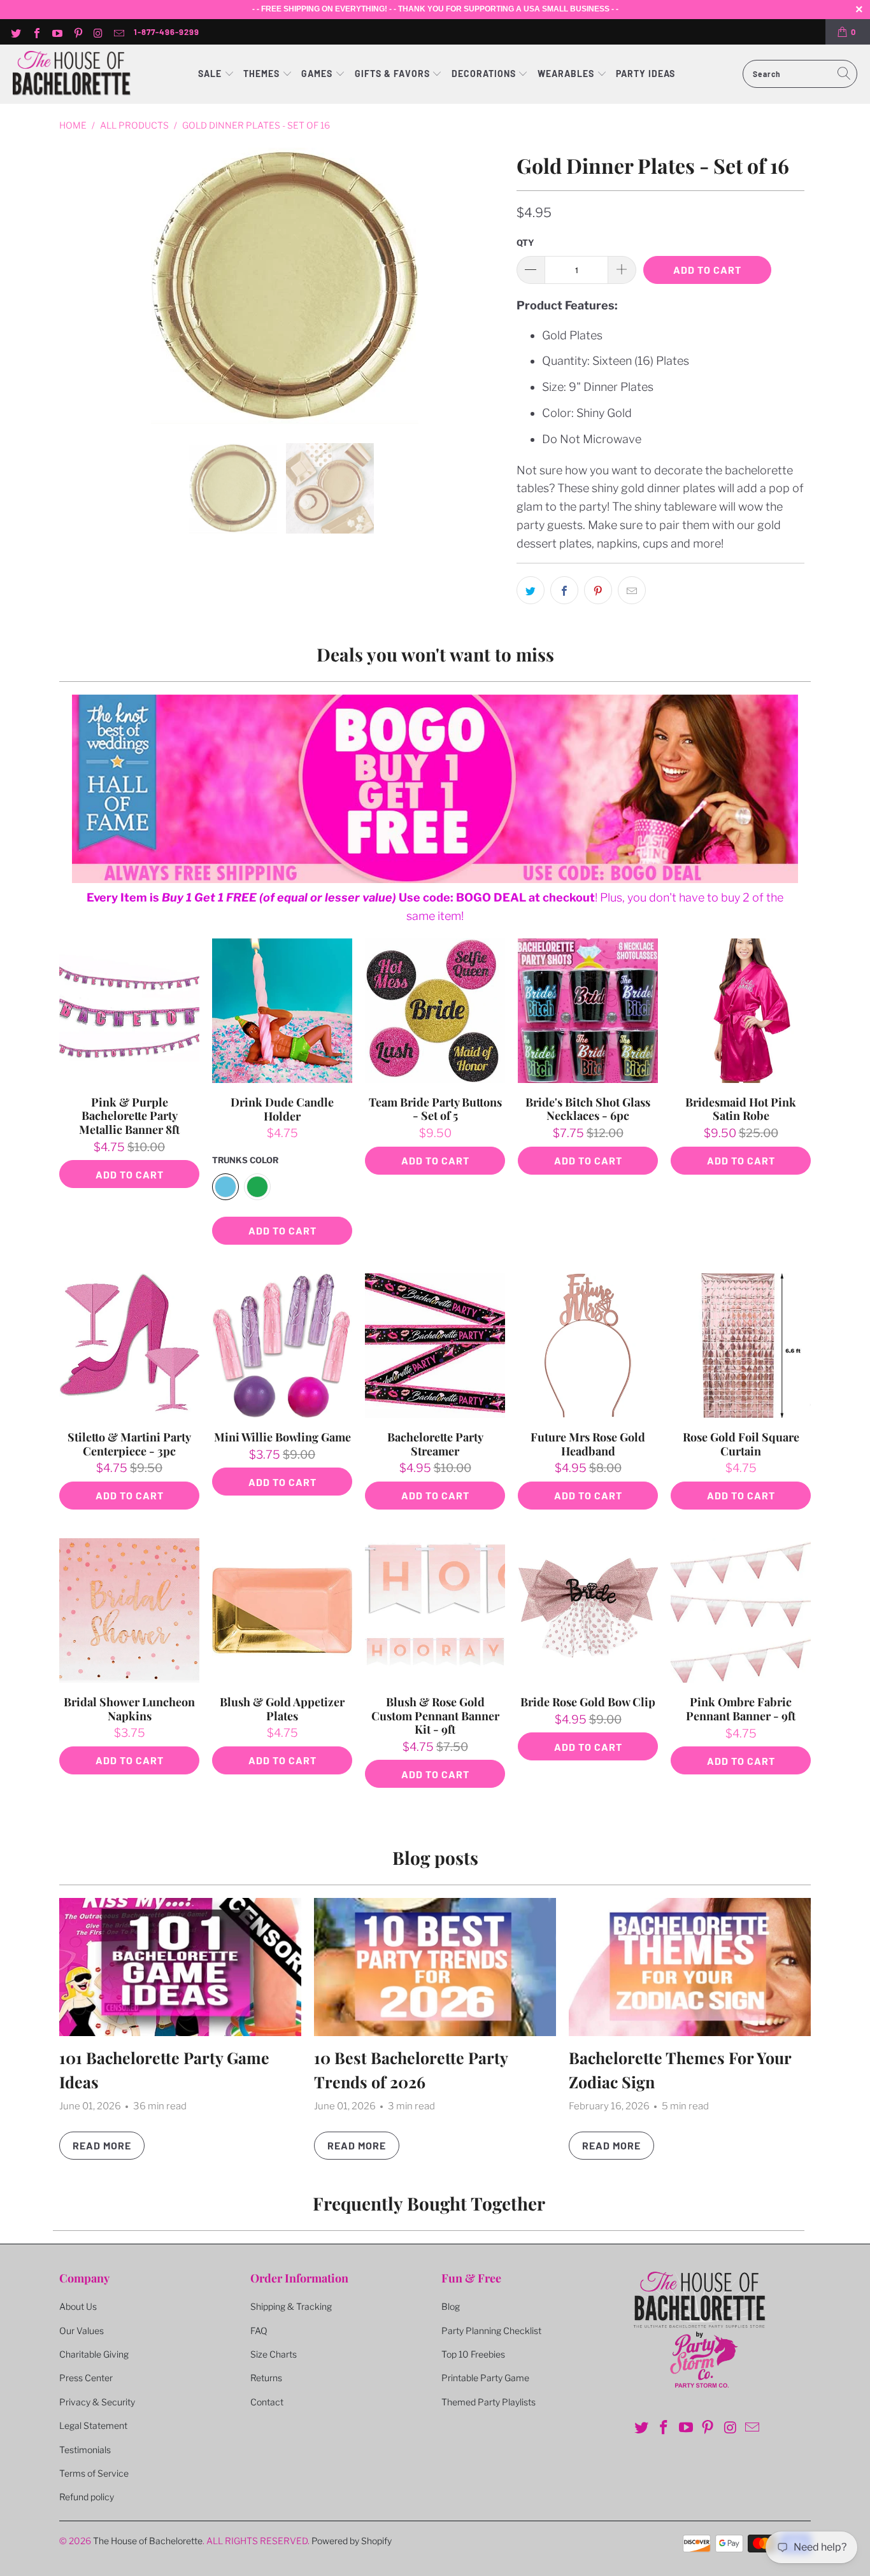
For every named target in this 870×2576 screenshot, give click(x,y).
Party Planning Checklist (491, 2331)
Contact (267, 2402)
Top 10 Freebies (473, 2354)
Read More (102, 2145)
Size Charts (274, 2354)
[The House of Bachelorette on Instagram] (98, 32)
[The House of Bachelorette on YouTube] (57, 32)
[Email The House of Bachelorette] (118, 32)
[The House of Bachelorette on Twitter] (15, 32)
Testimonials (85, 2450)
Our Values (82, 2331)
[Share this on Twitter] (531, 590)
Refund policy (87, 2497)
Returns (266, 2378)
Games (318, 74)
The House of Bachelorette (148, 2541)
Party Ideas (645, 74)
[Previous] (78, 286)
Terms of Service (94, 2473)
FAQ (259, 2331)
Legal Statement (93, 2425)
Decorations (485, 74)
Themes (263, 74)
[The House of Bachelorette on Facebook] (36, 32)
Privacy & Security (97, 2402)
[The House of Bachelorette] (72, 74)
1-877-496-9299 (167, 32)
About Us (78, 2306)
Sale (211, 74)
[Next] (492, 286)
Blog (451, 2306)
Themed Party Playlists (488, 2402)
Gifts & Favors (392, 74)
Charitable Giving (94, 2354)
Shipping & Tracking (291, 2306)
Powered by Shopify (352, 2541)
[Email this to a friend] (632, 590)
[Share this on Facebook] (564, 590)
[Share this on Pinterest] (598, 590)
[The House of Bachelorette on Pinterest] (77, 32)
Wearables (566, 74)
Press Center (86, 2378)
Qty (525, 243)
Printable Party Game (485, 2378)
